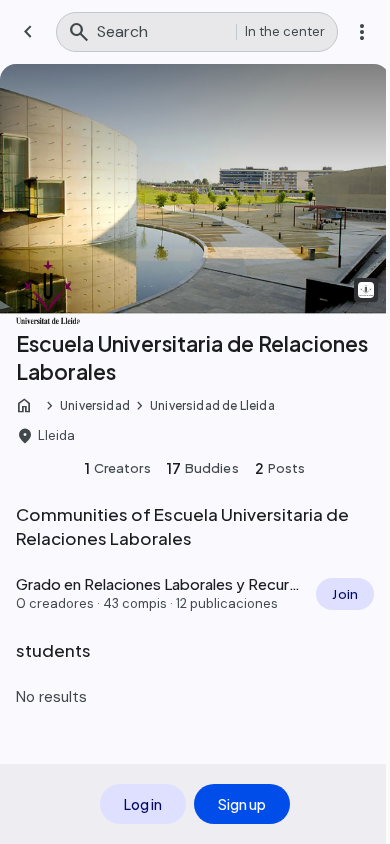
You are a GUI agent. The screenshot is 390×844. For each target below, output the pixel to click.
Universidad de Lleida (212, 405)
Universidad (95, 405)
